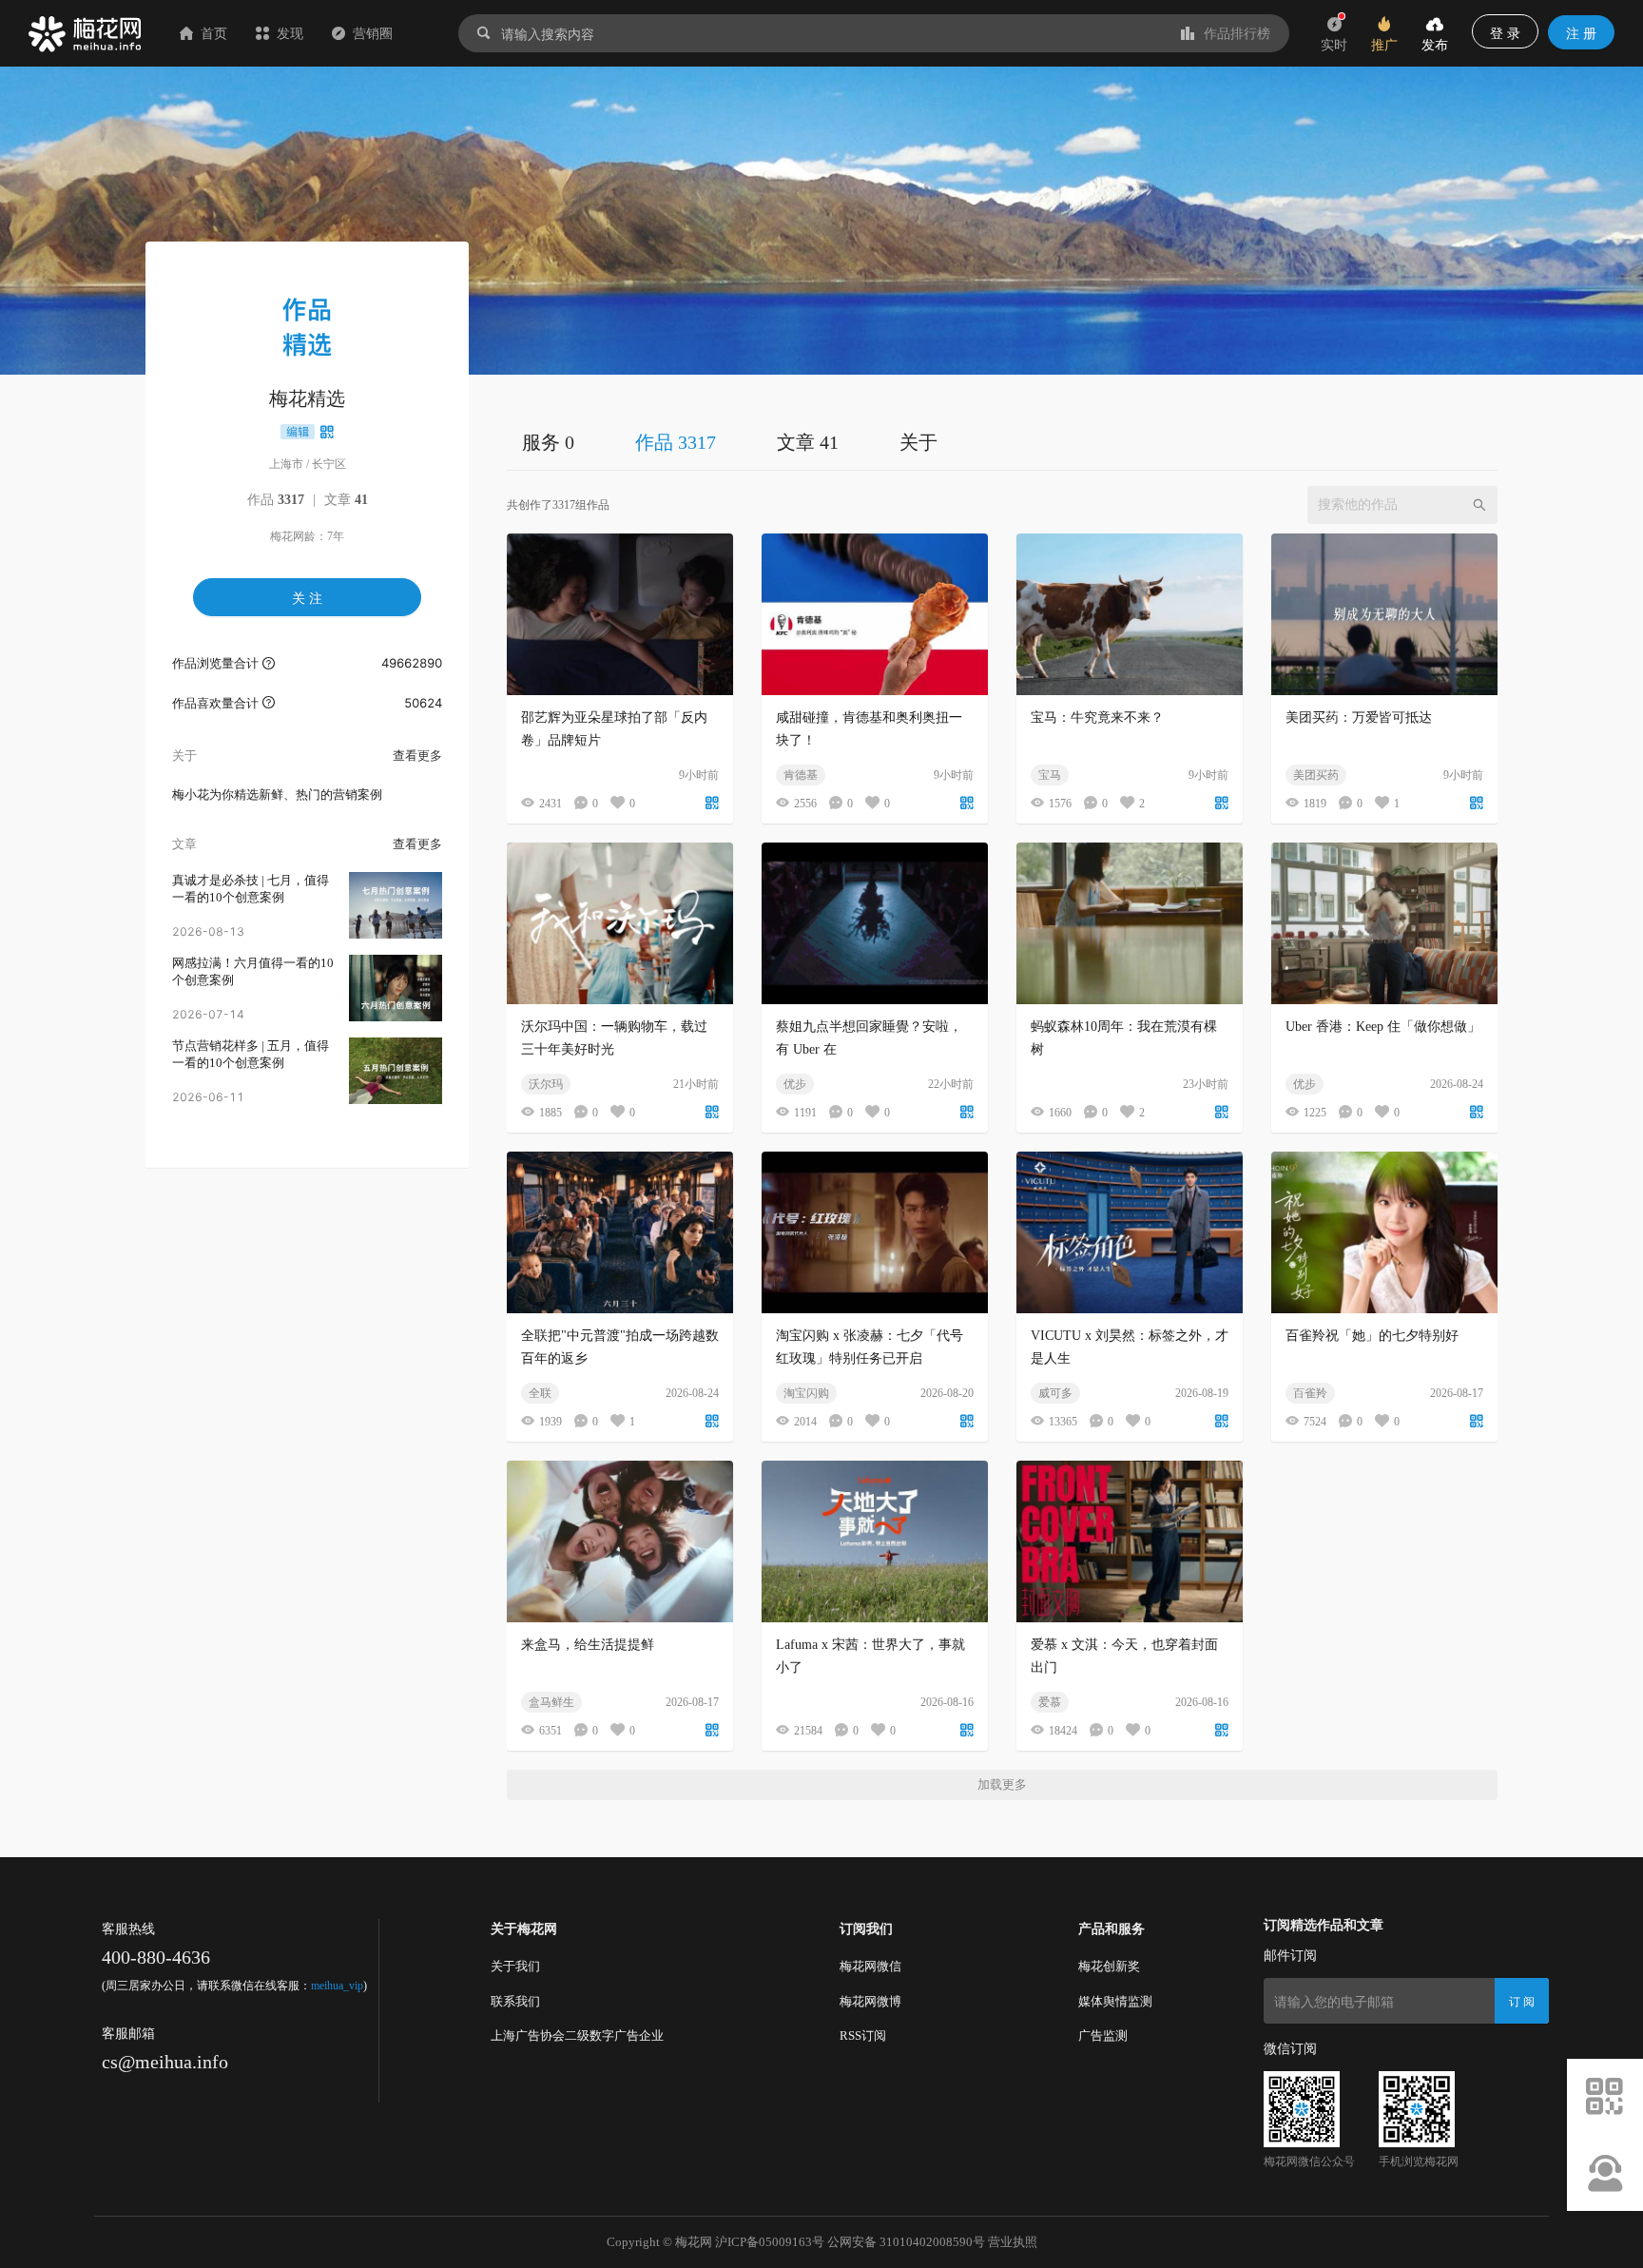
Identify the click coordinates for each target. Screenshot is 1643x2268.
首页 (214, 33)
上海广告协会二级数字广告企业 (577, 2035)
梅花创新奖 (1109, 1966)
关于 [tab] (918, 442)
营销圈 (373, 33)
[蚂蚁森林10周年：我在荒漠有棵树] (1130, 923)
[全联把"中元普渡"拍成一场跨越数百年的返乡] (620, 1232)
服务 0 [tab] (548, 442)
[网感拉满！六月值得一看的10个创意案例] (396, 988)
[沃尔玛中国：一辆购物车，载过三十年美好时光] (620, 923)
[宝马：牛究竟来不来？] (1130, 614)
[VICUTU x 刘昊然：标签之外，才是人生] (1130, 1232)
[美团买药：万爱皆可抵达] (1384, 614)
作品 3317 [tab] (676, 442)
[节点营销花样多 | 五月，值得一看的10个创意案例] (396, 1071)
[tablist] (1002, 442)
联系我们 (515, 2001)
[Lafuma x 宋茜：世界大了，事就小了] (875, 1541)
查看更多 (417, 755)
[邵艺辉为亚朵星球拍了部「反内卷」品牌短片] (620, 614)
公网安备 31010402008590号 (906, 2242)
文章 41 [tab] (808, 442)
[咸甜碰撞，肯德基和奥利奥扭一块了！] (875, 614)
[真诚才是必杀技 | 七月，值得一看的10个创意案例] (396, 905)
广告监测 (1103, 2035)
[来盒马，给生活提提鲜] (620, 1541)
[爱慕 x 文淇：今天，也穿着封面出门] (1130, 1541)
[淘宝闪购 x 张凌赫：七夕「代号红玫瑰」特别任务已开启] (875, 1232)
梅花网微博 (870, 2001)
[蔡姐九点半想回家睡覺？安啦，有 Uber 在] (875, 923)
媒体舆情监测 (1115, 2001)
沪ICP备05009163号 (770, 2242)
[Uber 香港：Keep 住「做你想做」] (1384, 923)
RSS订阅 (863, 2035)
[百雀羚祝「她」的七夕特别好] (1384, 1232)
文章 (346, 500)
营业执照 (1013, 2242)
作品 (276, 500)
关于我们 (515, 1966)
